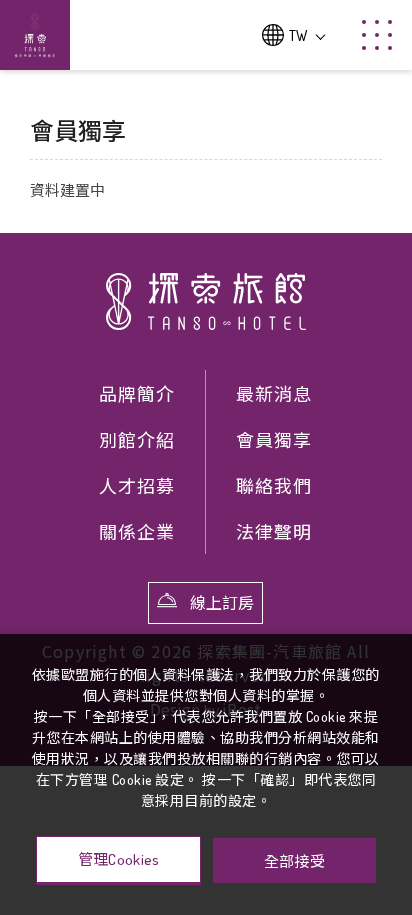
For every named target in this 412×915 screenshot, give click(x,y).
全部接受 (294, 860)
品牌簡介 (137, 394)
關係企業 (137, 532)
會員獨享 (274, 440)
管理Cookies (119, 859)
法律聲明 (274, 532)
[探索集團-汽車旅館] (206, 302)
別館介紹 (137, 440)
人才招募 (137, 486)
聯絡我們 (274, 486)
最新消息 (274, 394)
